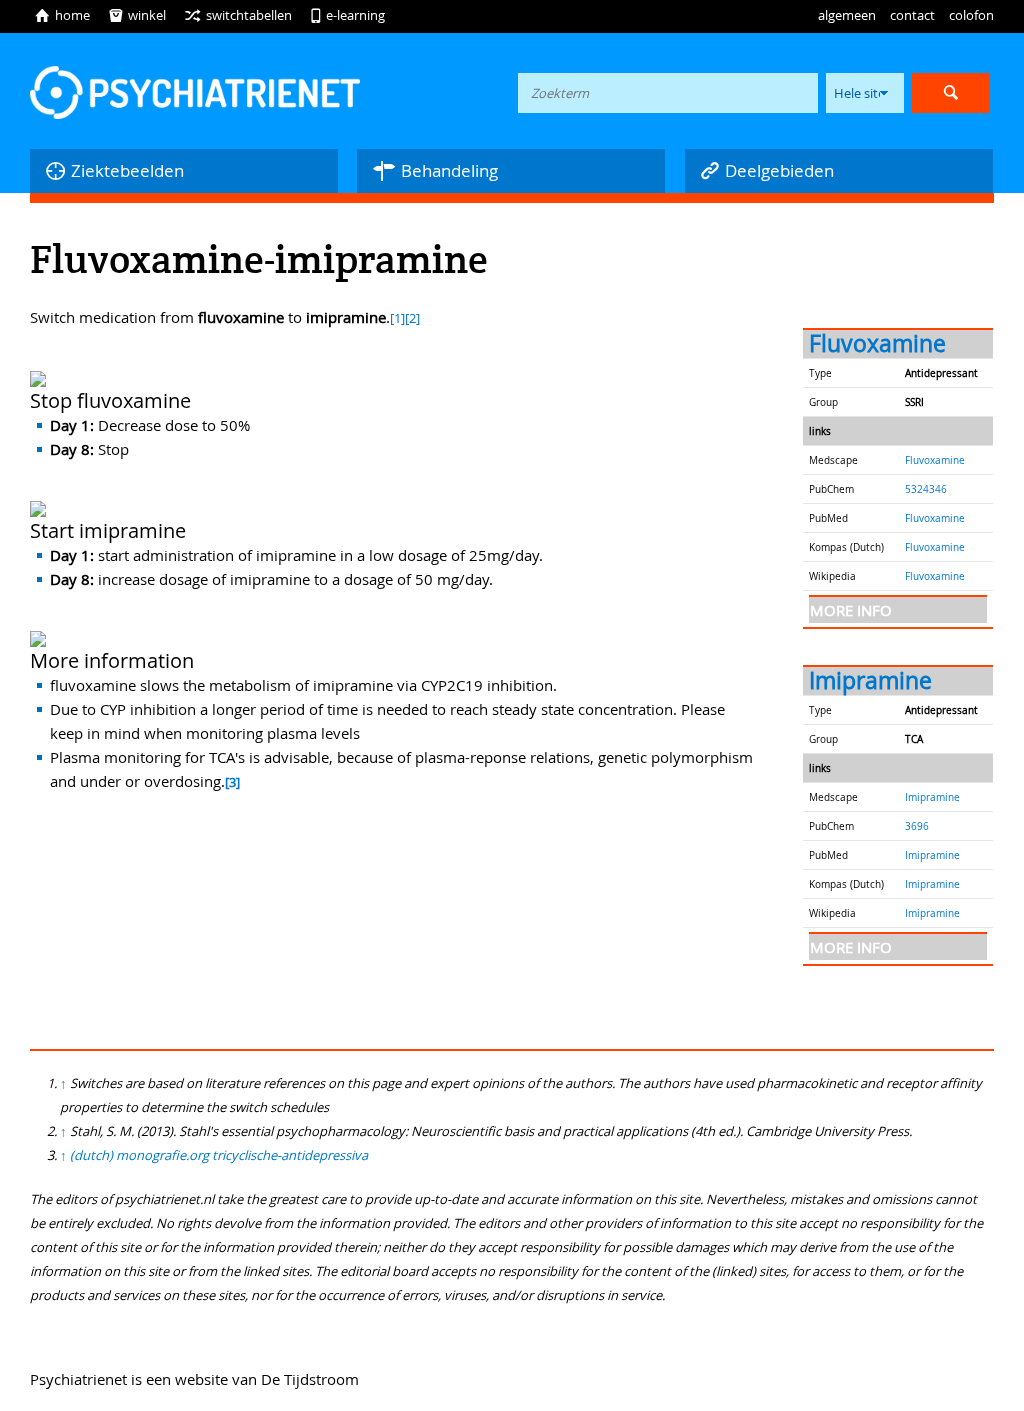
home (62, 15)
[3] (232, 782)
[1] (397, 318)
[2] (412, 318)
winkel (137, 15)
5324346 (926, 489)
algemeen (847, 15)
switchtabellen (238, 15)
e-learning (347, 15)
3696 (917, 826)
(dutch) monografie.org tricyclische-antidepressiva (219, 1155)
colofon (971, 15)
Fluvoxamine (877, 343)
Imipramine (870, 680)
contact (912, 15)
